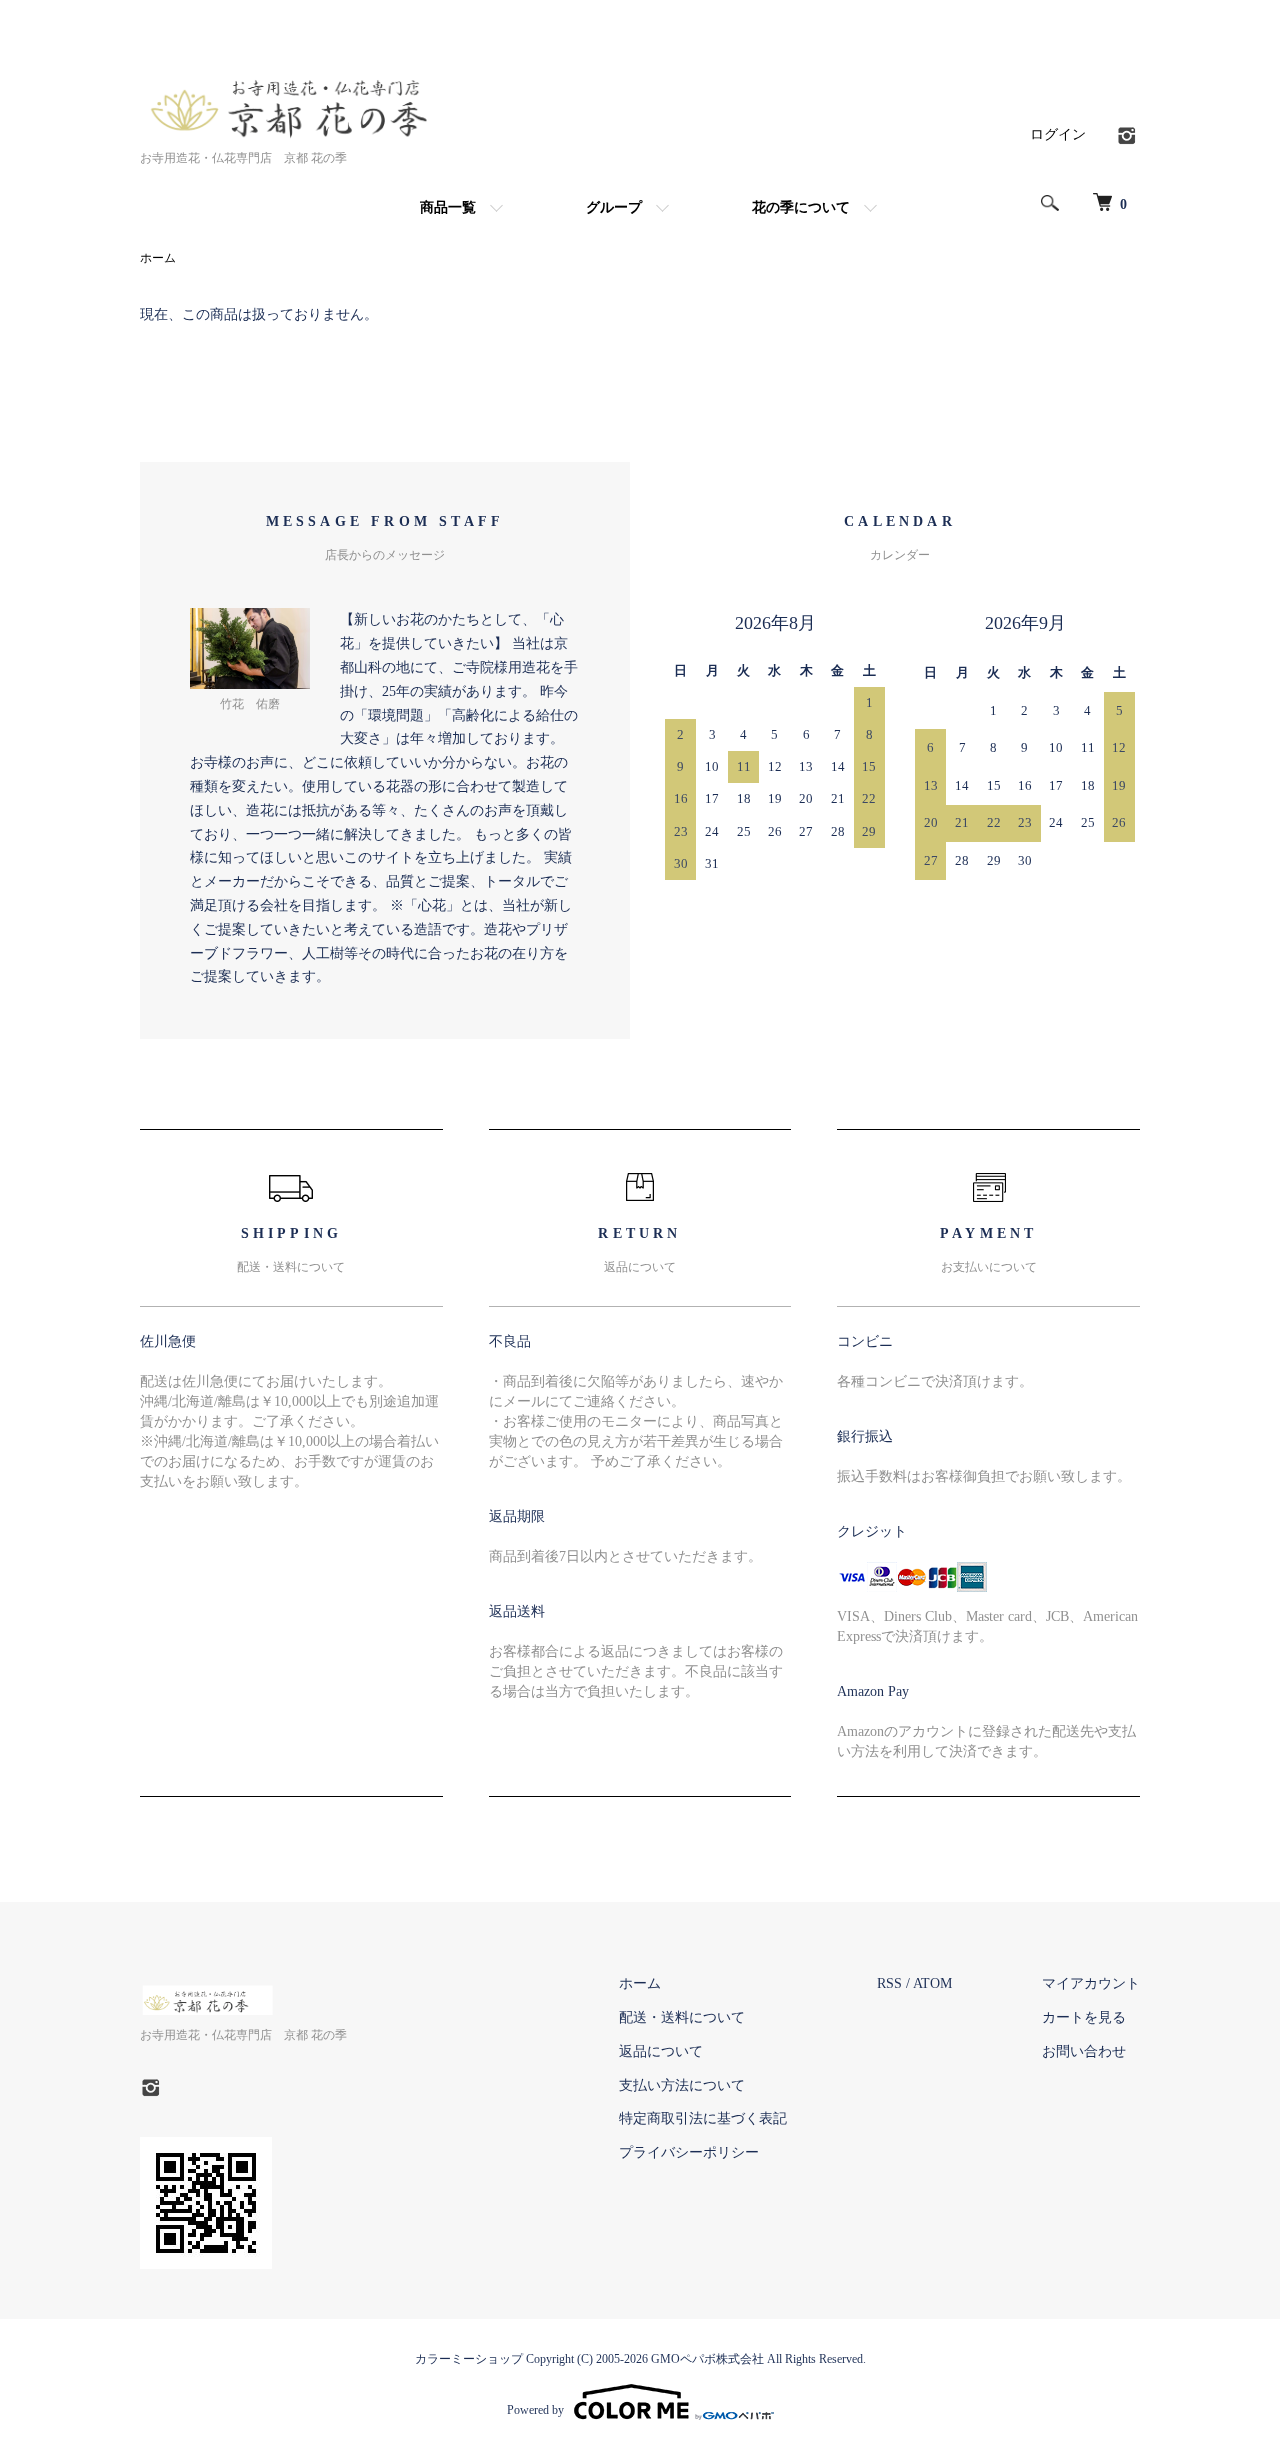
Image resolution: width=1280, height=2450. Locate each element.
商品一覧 (448, 207)
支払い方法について (682, 2085)
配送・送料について (682, 2017)
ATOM (932, 1983)
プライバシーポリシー (689, 2152)
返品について (661, 2051)
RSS (889, 1983)
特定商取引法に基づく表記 (703, 2118)
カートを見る (1084, 2017)
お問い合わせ (1084, 2051)
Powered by (535, 2410)
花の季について (801, 207)
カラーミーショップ (469, 2359)
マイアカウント (1091, 1983)
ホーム (158, 258)
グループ (614, 207)
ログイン (1058, 134)
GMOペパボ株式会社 (707, 2359)
